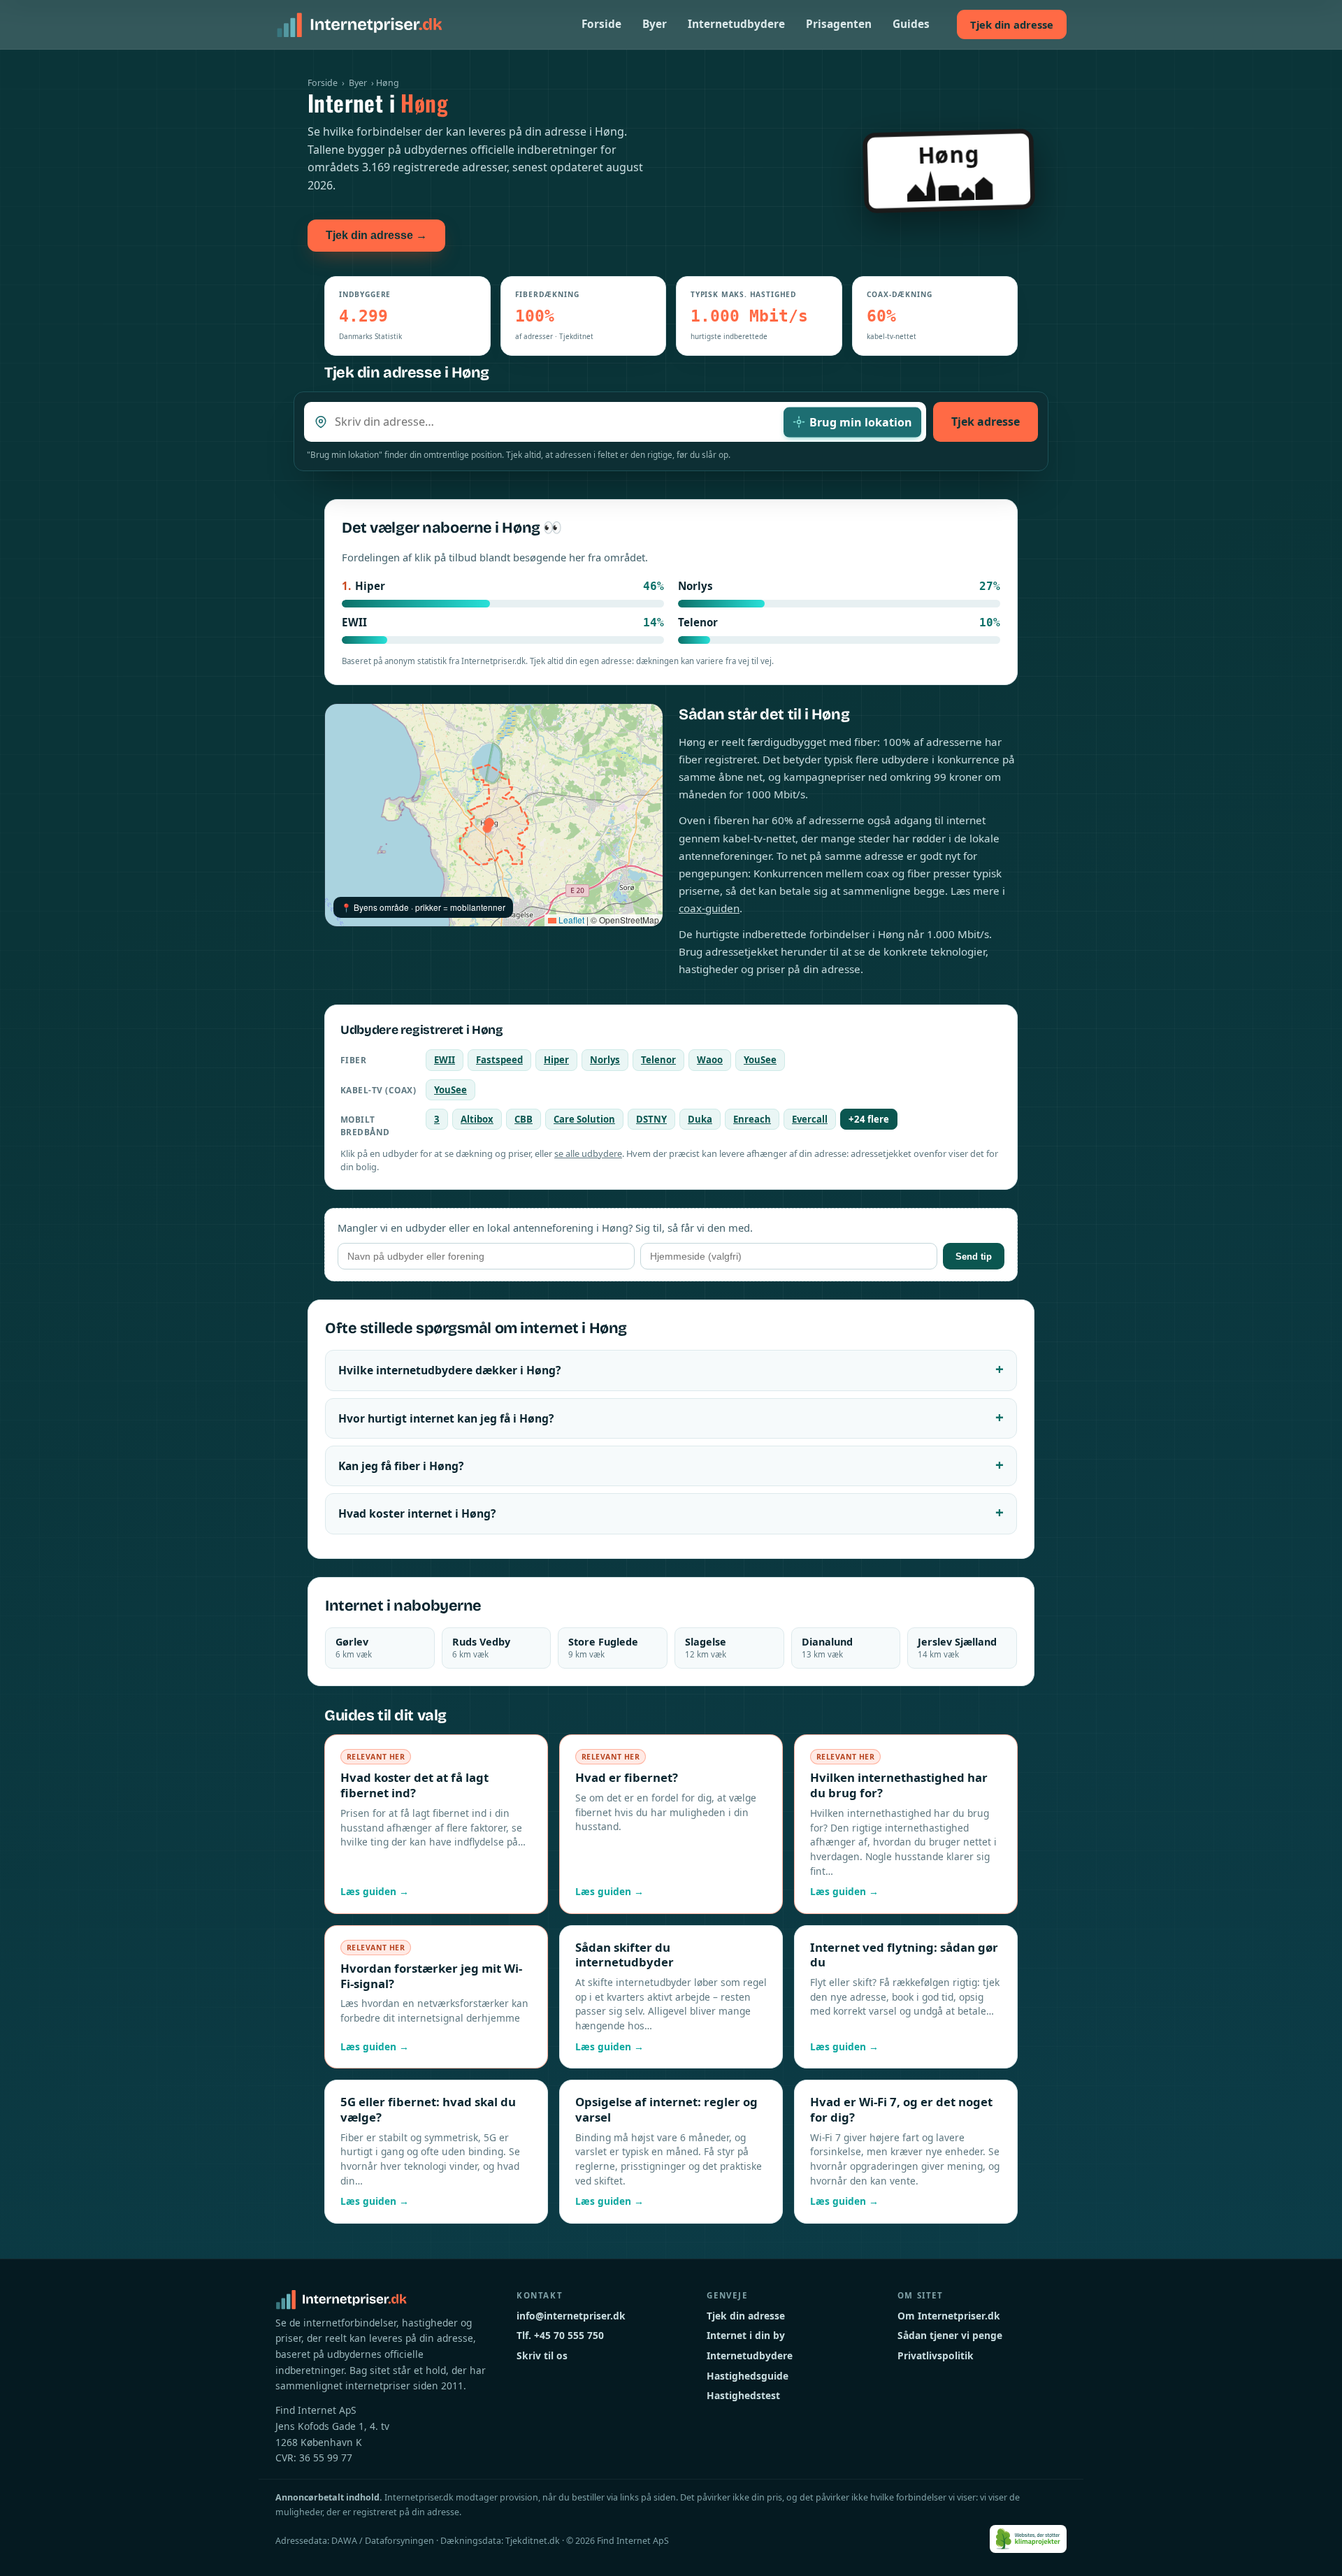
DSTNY (651, 1119)
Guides (911, 24)
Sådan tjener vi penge (950, 2335)
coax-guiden (709, 908)
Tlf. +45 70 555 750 (560, 2335)
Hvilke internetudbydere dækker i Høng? (449, 1370)
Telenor (658, 1060)
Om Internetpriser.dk (949, 2316)
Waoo (710, 1060)
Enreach (752, 1119)
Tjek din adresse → (376, 235)
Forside (601, 24)
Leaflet (570, 920)
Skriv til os (542, 2355)
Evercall (810, 1119)
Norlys (605, 1060)
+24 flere (869, 1119)
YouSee (760, 1060)
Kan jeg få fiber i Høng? (401, 1466)
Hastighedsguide (748, 2376)
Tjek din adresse (1012, 24)
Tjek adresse (986, 422)
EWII (445, 1060)
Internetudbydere (736, 24)
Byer (655, 24)
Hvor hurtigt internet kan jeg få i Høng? (446, 1418)
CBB (524, 1119)
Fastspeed (499, 1060)
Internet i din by (746, 2335)
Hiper (556, 1060)
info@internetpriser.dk (571, 2316)
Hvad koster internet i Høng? (417, 1513)
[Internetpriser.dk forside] (359, 24)
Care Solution (584, 1119)
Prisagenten (839, 24)
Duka (700, 1119)
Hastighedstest (743, 2395)
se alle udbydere (588, 1153)
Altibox (477, 1119)
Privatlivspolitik (936, 2355)
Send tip (974, 1257)
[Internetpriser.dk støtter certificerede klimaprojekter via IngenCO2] (1029, 2539)
